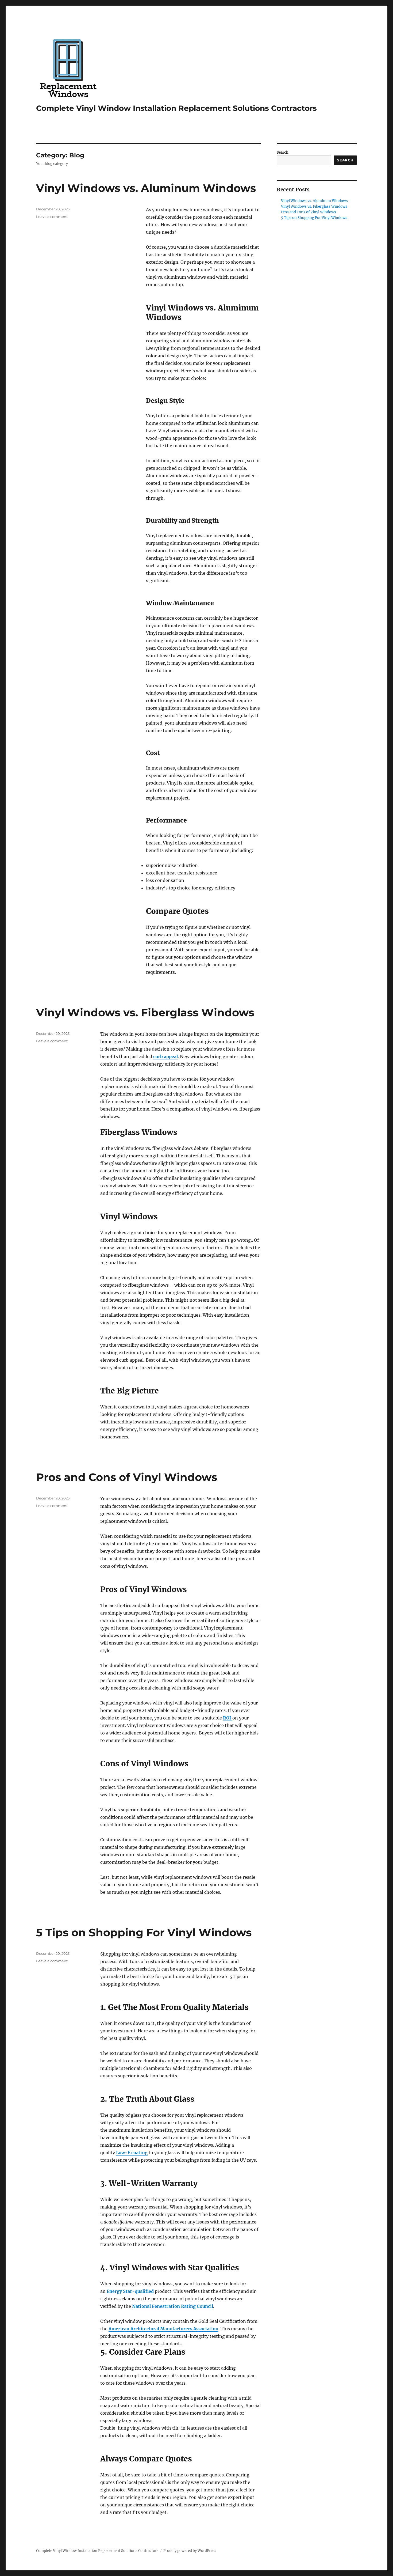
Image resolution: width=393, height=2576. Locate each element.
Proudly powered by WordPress (190, 2551)
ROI (228, 1718)
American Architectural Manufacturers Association (163, 2329)
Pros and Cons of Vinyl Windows (127, 1477)
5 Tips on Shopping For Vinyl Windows (144, 1932)
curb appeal (165, 1056)
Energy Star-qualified (130, 2291)
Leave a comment (52, 217)
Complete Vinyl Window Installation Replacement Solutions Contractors (176, 108)
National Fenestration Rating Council (173, 2306)
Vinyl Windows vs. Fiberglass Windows (145, 1012)
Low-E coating (132, 2153)
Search (283, 152)
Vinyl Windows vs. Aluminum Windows (146, 188)
